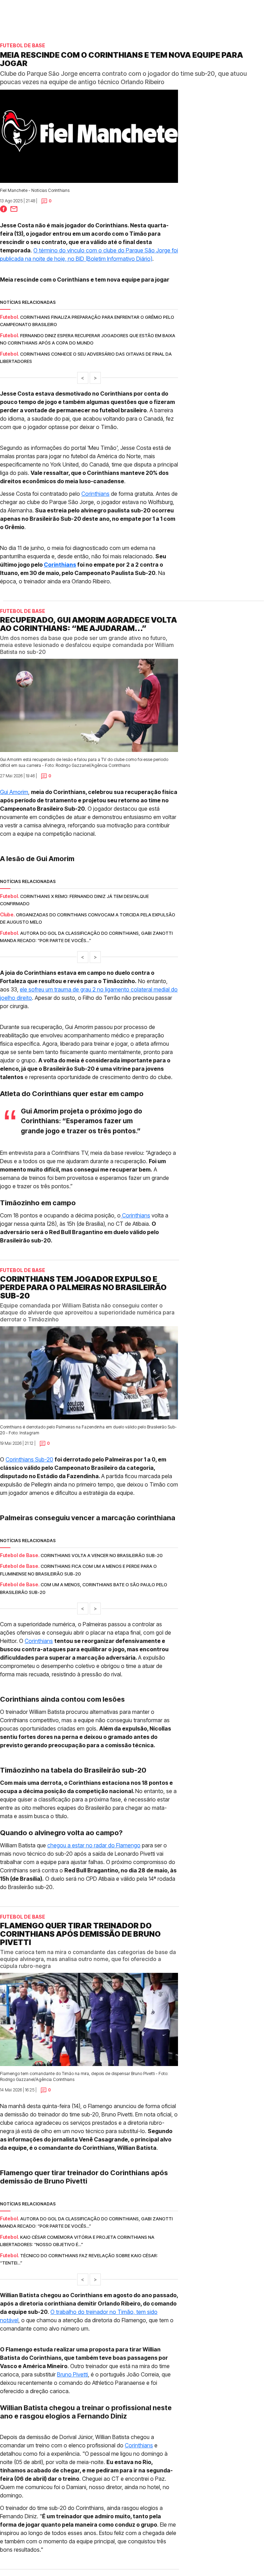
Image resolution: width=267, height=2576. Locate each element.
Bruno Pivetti (72, 2374)
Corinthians (95, 494)
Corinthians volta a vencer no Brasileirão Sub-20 (102, 1555)
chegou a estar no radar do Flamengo (94, 1845)
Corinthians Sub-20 (29, 1459)
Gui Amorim (14, 792)
